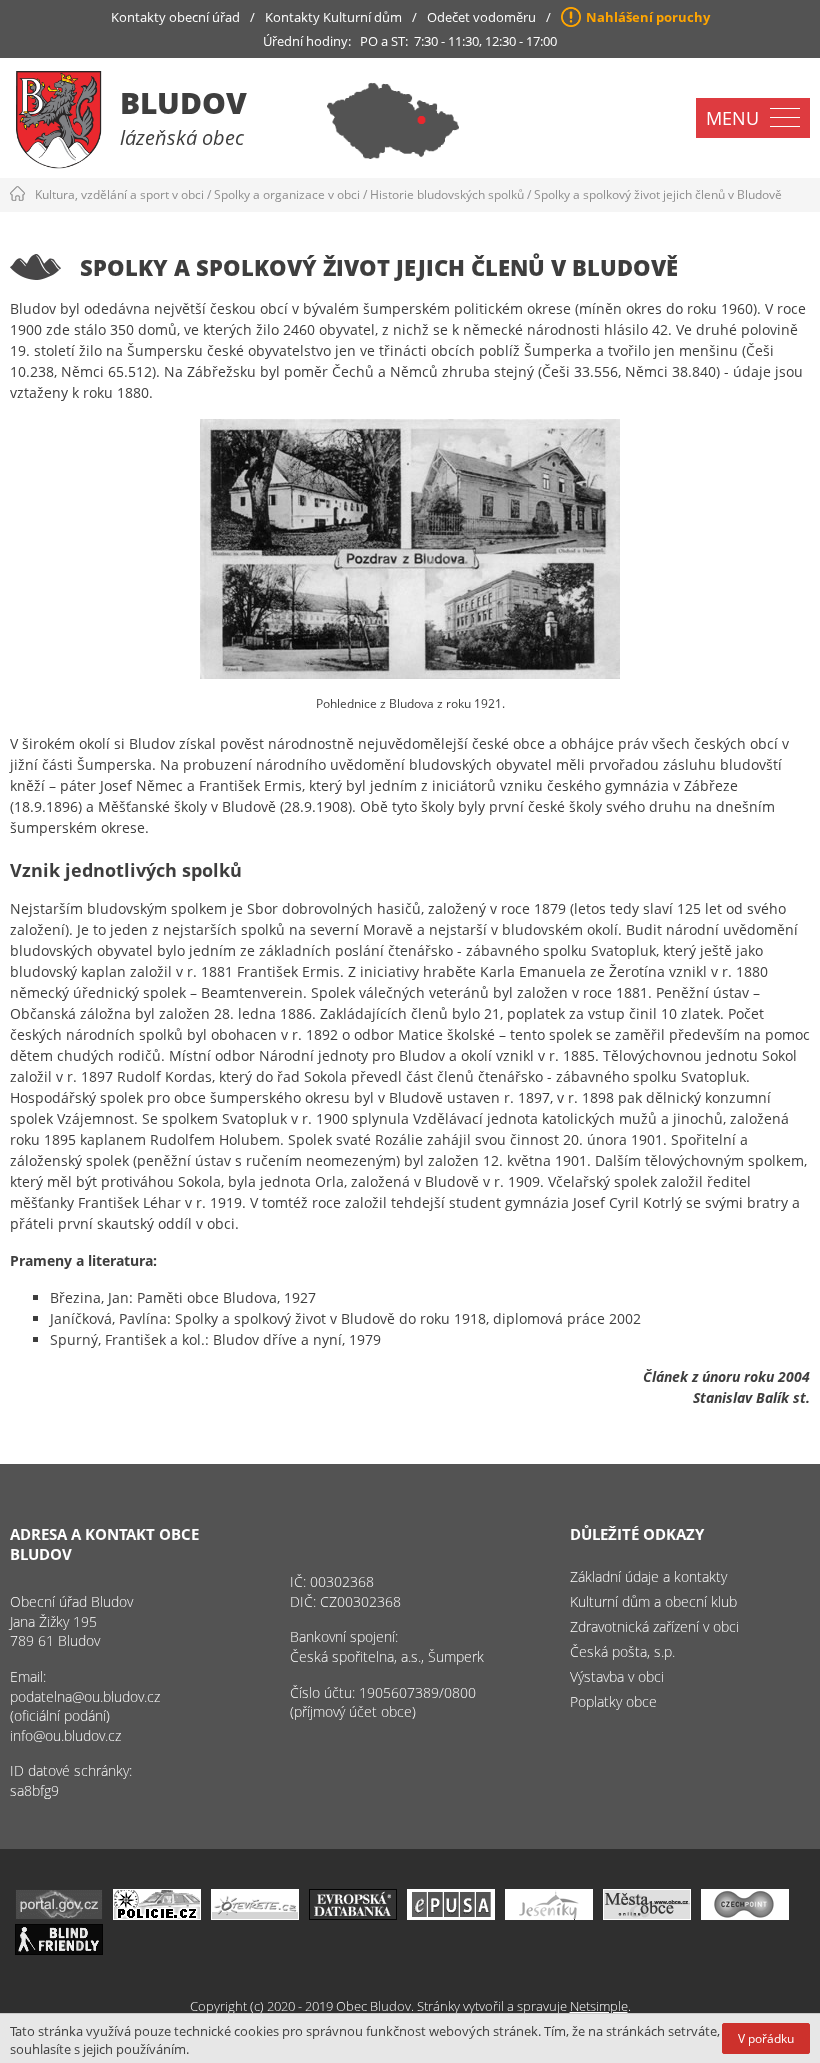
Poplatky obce (613, 1701)
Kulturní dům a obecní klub (653, 1601)
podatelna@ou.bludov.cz (85, 1696)
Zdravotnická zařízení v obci (654, 1626)
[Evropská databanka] (353, 1914)
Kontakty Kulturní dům (333, 17)
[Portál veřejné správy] (59, 1914)
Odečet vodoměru (481, 17)
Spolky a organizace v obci (287, 194)
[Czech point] (745, 1914)
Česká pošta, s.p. (622, 1651)
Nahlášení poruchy (648, 17)
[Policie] (157, 1914)
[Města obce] (647, 1914)
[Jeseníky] (549, 1914)
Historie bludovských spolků (447, 194)
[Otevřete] (255, 1914)
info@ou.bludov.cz (65, 1735)
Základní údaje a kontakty (648, 1576)
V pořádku (766, 2038)
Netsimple (599, 2006)
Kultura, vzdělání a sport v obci (119, 194)
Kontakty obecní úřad (175, 17)
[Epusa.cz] (451, 1914)
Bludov (183, 102)
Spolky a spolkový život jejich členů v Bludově (658, 194)
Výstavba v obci (617, 1676)
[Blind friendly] (59, 1949)
